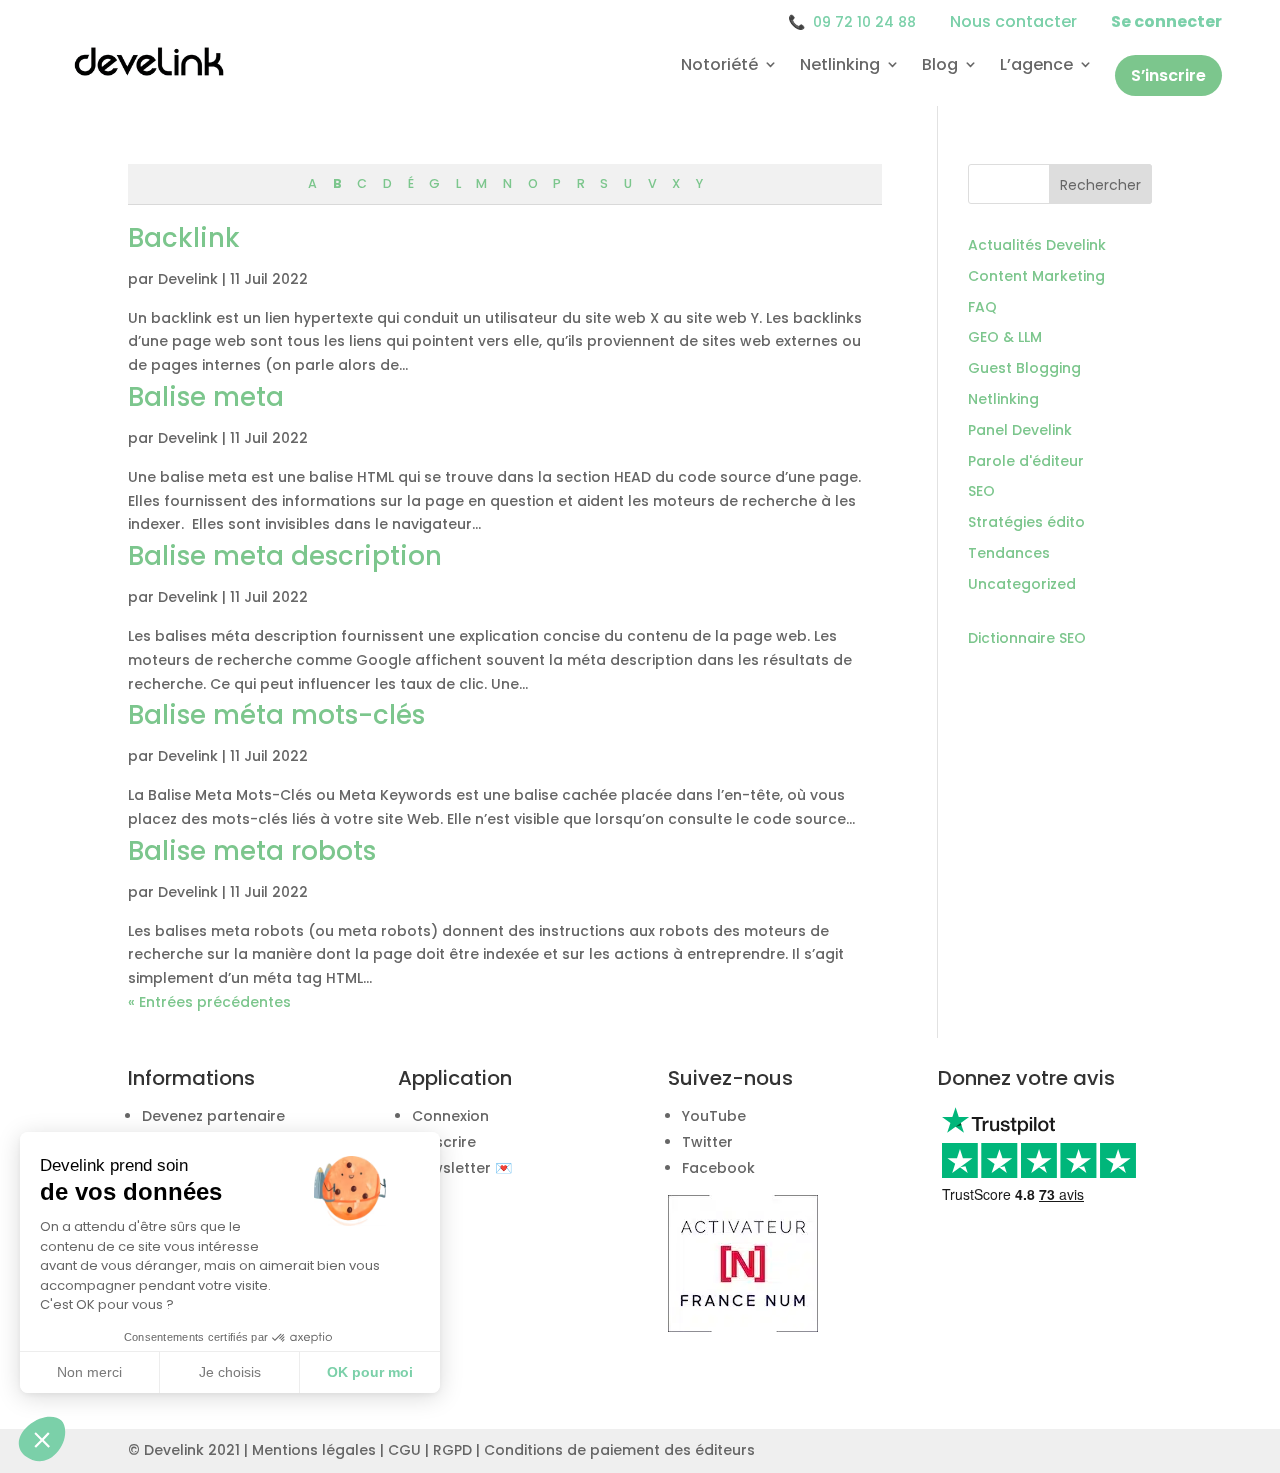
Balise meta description (285, 556)
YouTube (714, 1116)
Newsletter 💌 (462, 1168)
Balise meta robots (252, 851)
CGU (404, 1450)
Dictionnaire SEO (1027, 638)
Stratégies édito (1026, 522)
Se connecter (1166, 21)
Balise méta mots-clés (276, 715)
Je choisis (230, 1372)
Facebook (718, 1168)
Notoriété (719, 65)
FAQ (982, 307)
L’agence (1036, 65)
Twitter (707, 1142)
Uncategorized (1022, 584)
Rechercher (1100, 185)
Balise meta (206, 397)
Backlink (184, 238)
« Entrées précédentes (209, 1002)
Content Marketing (1036, 276)
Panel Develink (1020, 430)
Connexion (450, 1116)
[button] (42, 1439)
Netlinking (840, 65)
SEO (981, 491)
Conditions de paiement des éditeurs (619, 1450)
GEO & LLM (1005, 337)
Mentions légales (314, 1450)
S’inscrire (1168, 75)
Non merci (89, 1372)
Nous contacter (1013, 21)
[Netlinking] (743, 1327)
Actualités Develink (1037, 245)
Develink (188, 279)
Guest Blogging (1024, 368)
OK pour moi (370, 1372)
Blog (940, 65)
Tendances (1009, 553)
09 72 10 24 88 (852, 22)
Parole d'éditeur (1026, 461)
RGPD (452, 1450)
